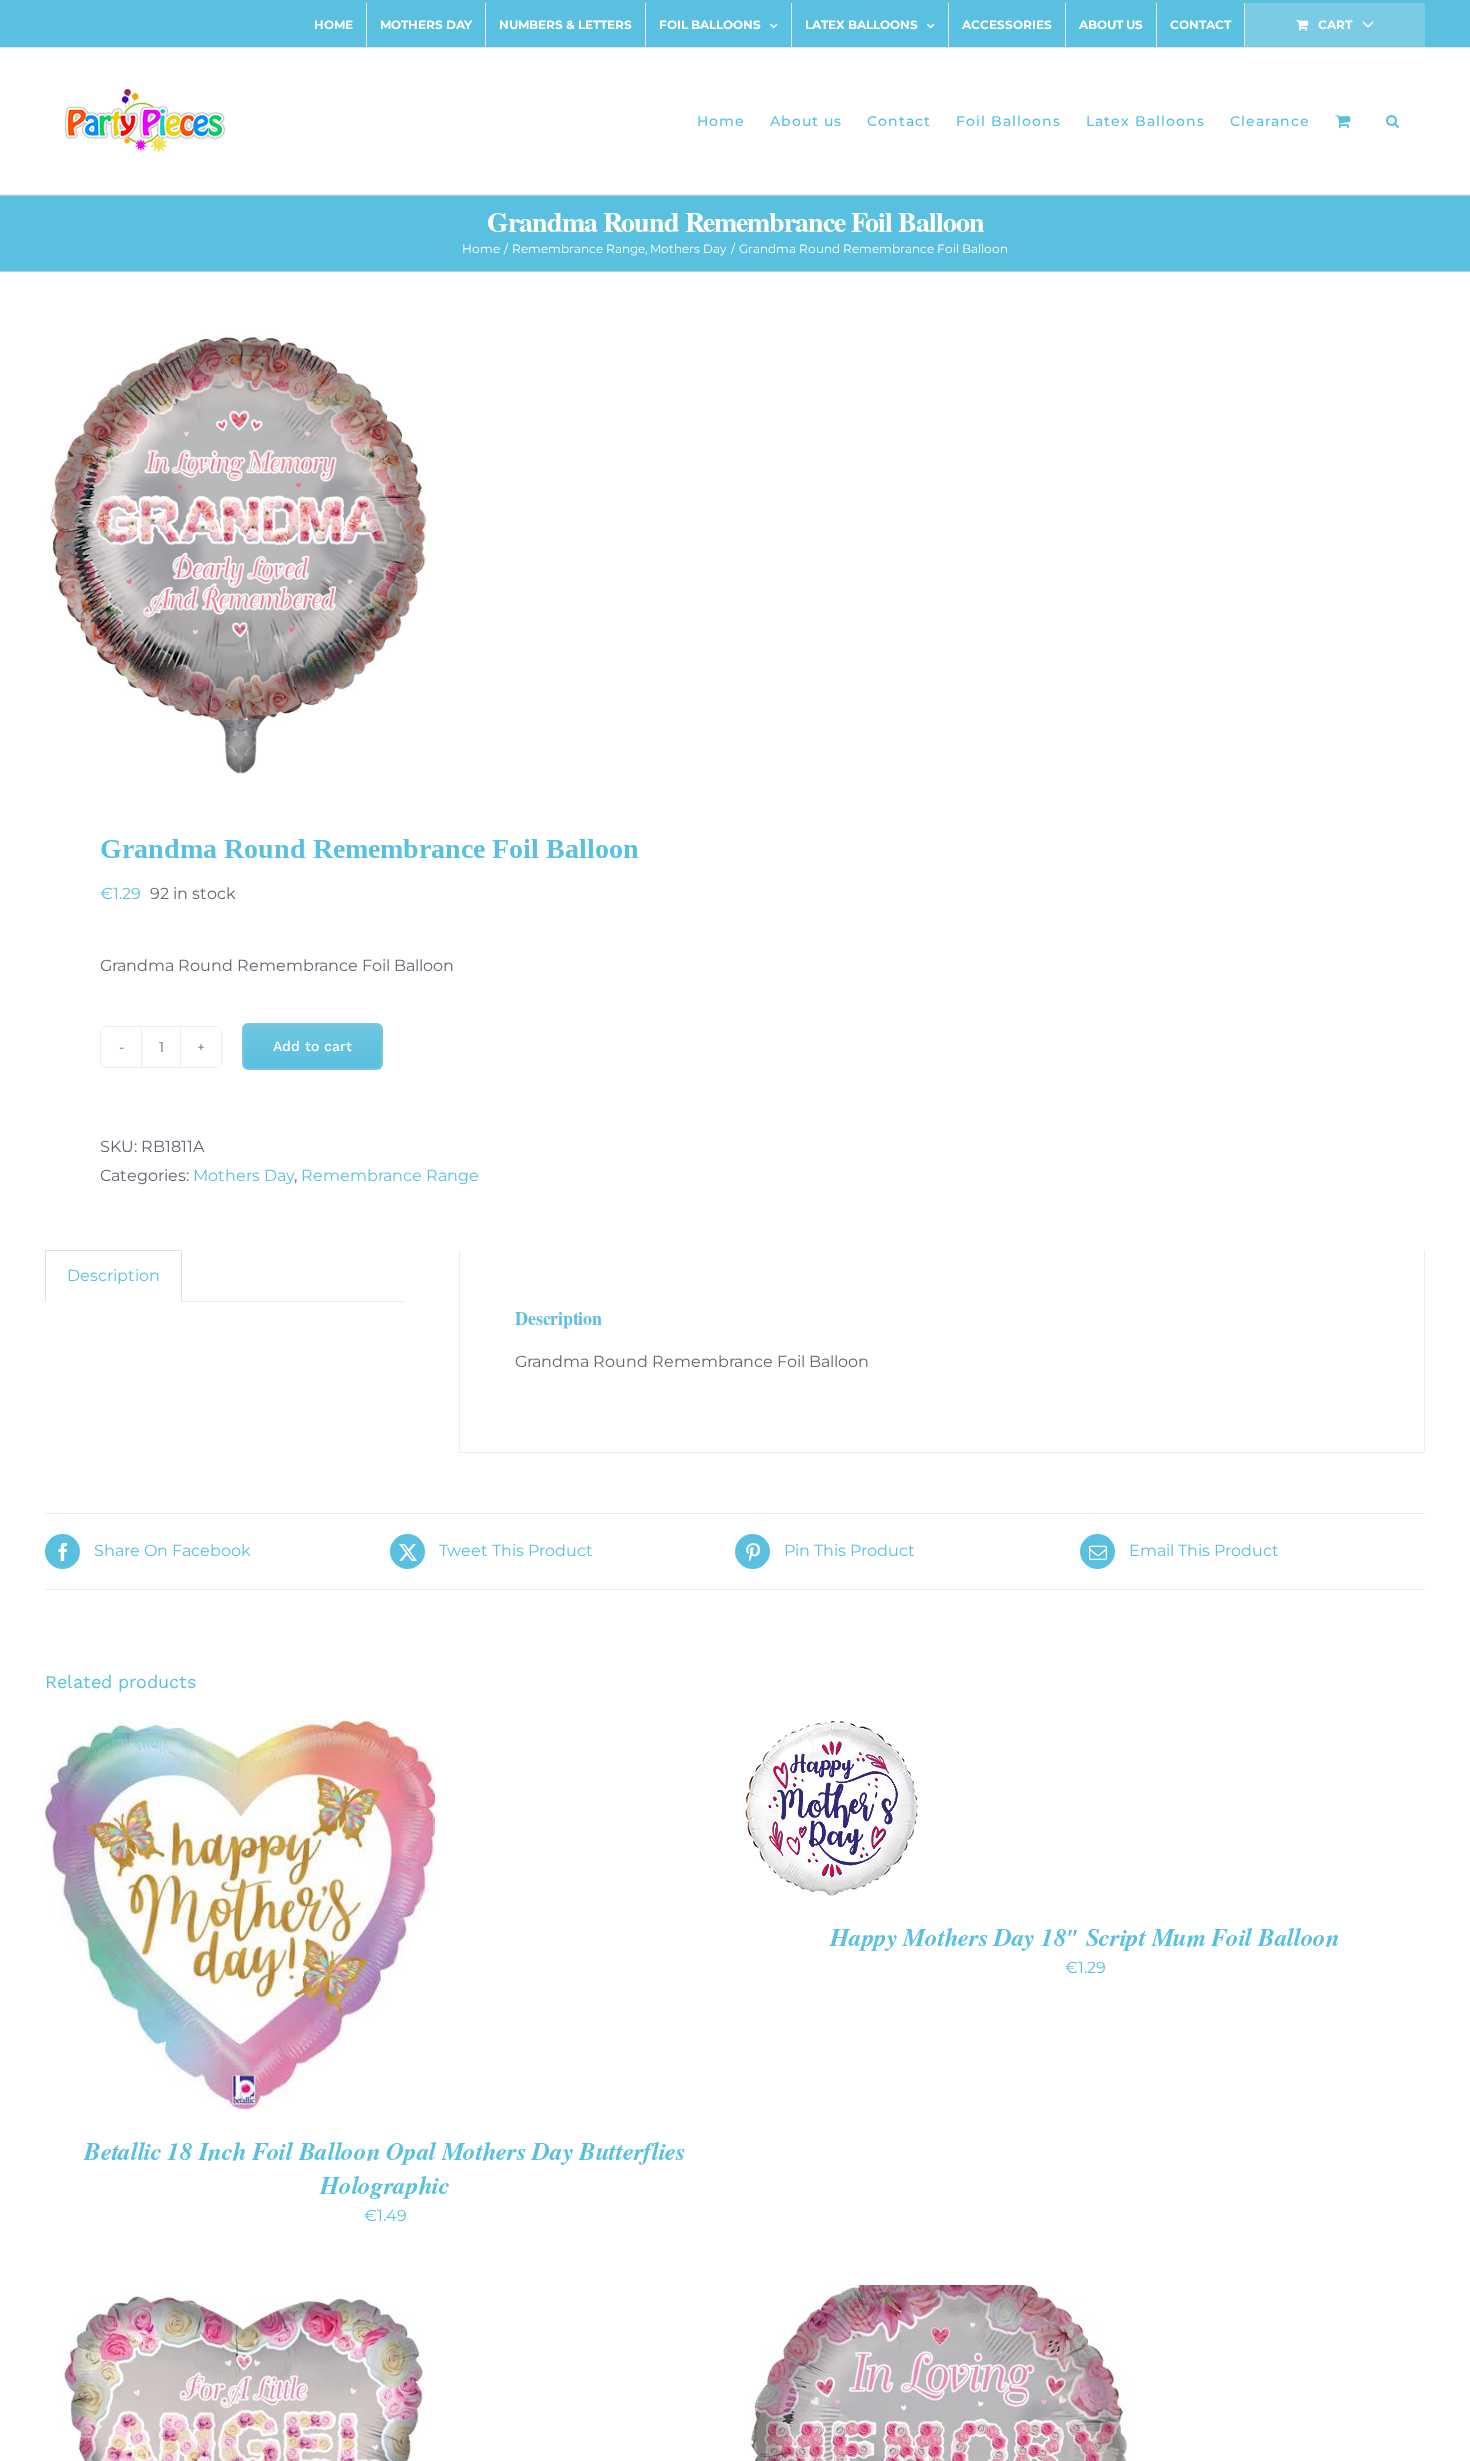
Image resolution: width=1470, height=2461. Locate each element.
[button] (1393, 121)
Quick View (310, 1918)
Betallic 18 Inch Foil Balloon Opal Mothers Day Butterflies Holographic (385, 2167)
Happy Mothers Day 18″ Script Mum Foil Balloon (1085, 1936)
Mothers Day (243, 1175)
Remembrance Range (390, 1175)
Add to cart (312, 1046)
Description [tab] (113, 1275)
